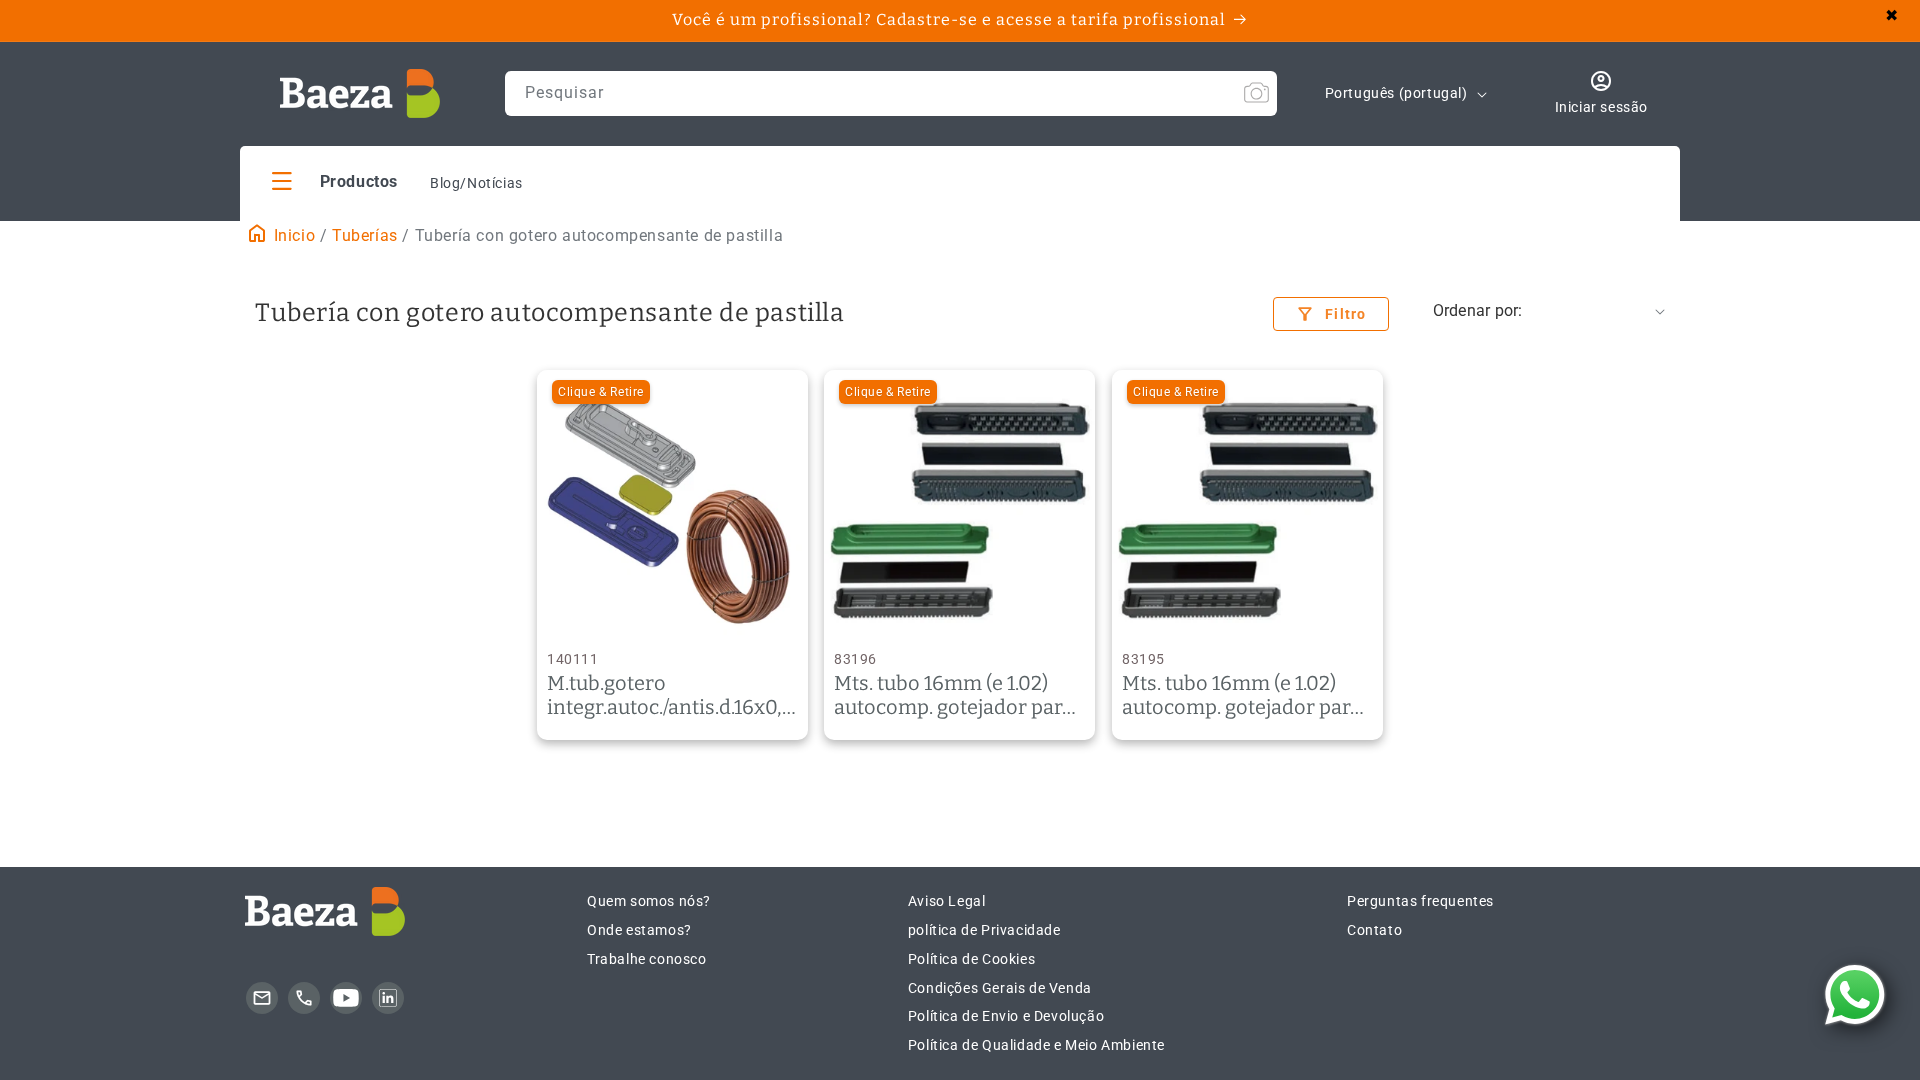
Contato (1374, 930)
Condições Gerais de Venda (1000, 988)
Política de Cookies (971, 959)
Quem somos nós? (649, 901)
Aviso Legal (947, 901)
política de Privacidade (984, 930)
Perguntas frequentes (1420, 901)
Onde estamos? (639, 930)
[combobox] (891, 93)
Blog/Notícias (476, 183)
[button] (335, 180)
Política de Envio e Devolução (1006, 1016)
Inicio (292, 235)
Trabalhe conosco (647, 959)
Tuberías (365, 235)
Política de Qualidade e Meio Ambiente (1036, 1045)
